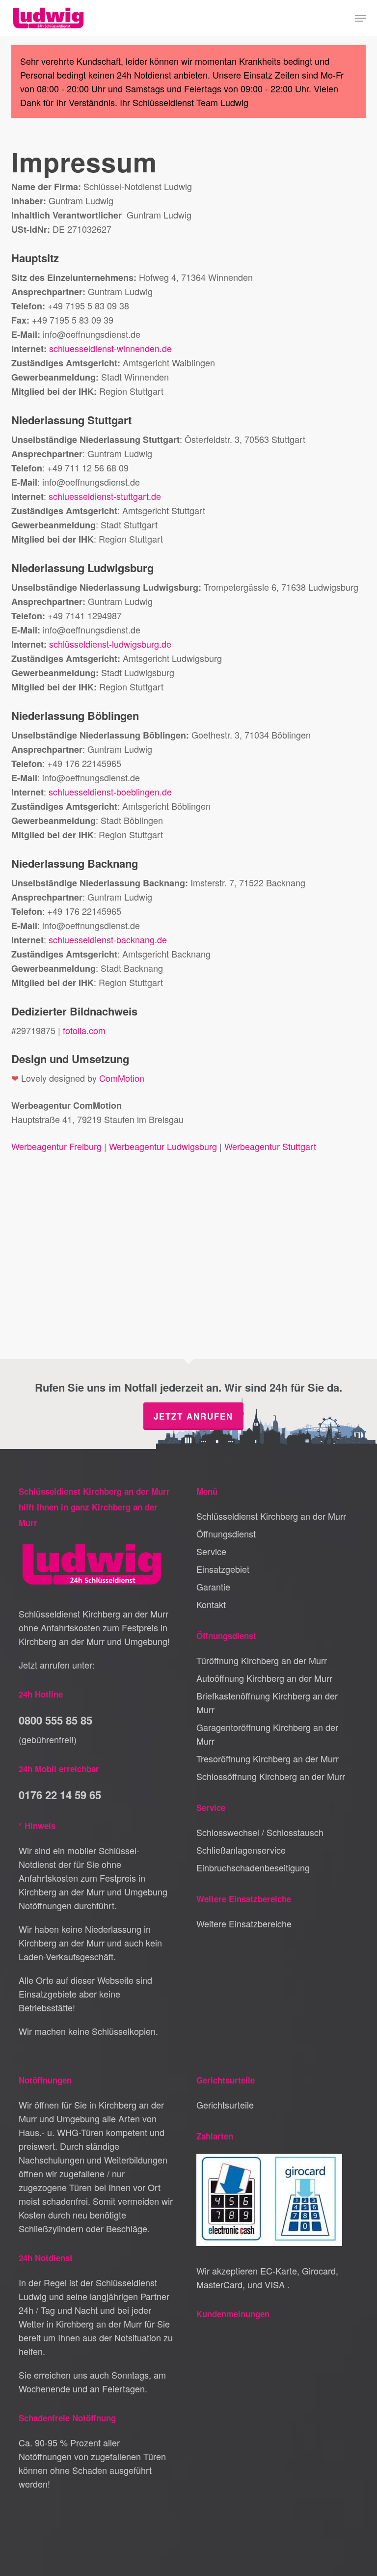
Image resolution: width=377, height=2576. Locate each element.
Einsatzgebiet (223, 1569)
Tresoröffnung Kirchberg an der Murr (268, 1758)
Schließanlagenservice (241, 1850)
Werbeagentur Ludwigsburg (163, 1146)
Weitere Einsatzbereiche (244, 1923)
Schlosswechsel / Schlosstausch (260, 1832)
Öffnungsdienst (226, 1534)
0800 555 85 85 (55, 1720)
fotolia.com (84, 1030)
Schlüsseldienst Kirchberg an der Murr (271, 1516)
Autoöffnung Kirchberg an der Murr (264, 1678)
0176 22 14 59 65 (60, 1795)
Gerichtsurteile (225, 2105)
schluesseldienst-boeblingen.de (110, 792)
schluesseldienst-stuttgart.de (105, 496)
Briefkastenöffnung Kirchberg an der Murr (267, 1702)
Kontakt (211, 1604)
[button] (360, 18)
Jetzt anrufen (193, 1416)
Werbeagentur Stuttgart (270, 1146)
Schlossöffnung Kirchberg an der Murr (271, 1776)
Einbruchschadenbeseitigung (253, 1867)
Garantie (213, 1587)
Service (211, 1551)
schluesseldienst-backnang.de (108, 939)
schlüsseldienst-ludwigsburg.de (110, 644)
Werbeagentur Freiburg (56, 1146)
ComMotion (122, 1078)
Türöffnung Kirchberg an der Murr (262, 1660)
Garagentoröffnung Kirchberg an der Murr (267, 1734)
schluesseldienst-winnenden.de (110, 348)
